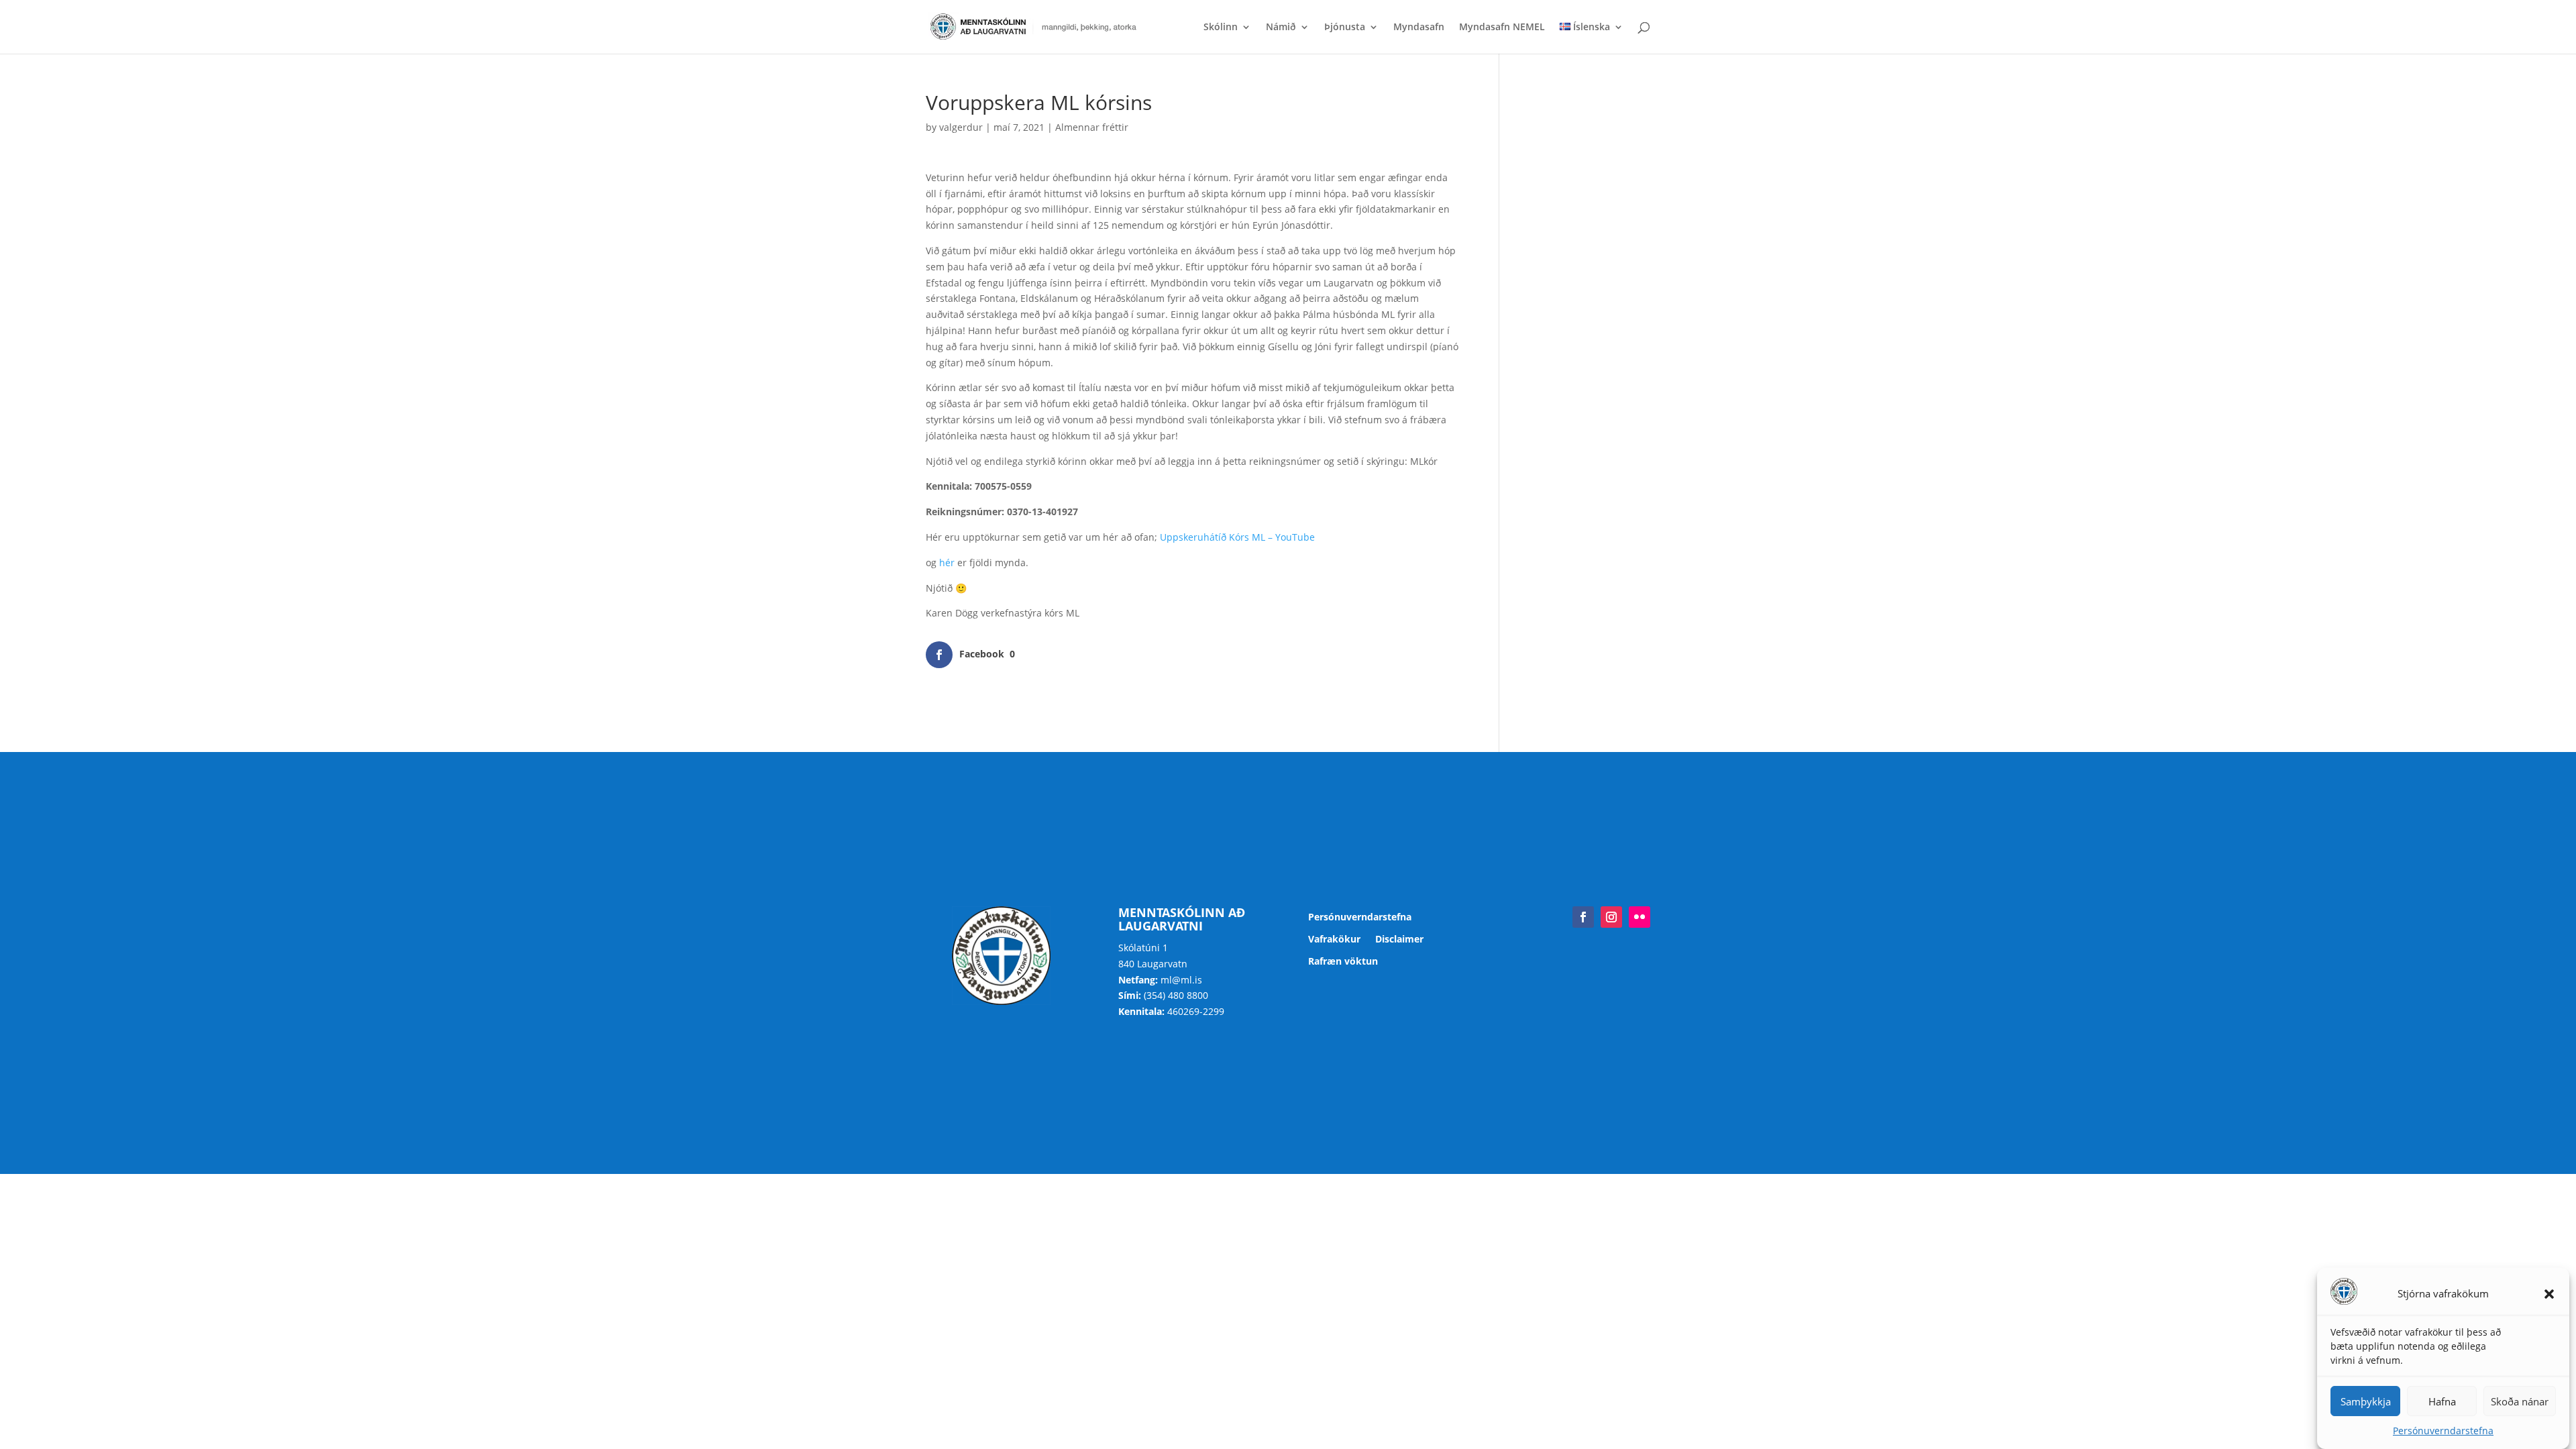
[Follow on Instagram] (1611, 917)
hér (947, 562)
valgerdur (961, 127)
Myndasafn (1419, 28)
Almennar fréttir (1092, 127)
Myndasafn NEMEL (1502, 28)
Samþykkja (2366, 1401)
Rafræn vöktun (1343, 962)
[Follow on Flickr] (1640, 917)
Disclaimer (1399, 940)
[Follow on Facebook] (1583, 917)
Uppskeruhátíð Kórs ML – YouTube (1237, 537)
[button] (2549, 1294)
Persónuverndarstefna (2443, 1431)
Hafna (2442, 1401)
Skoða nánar (2520, 1401)
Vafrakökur (1334, 940)
